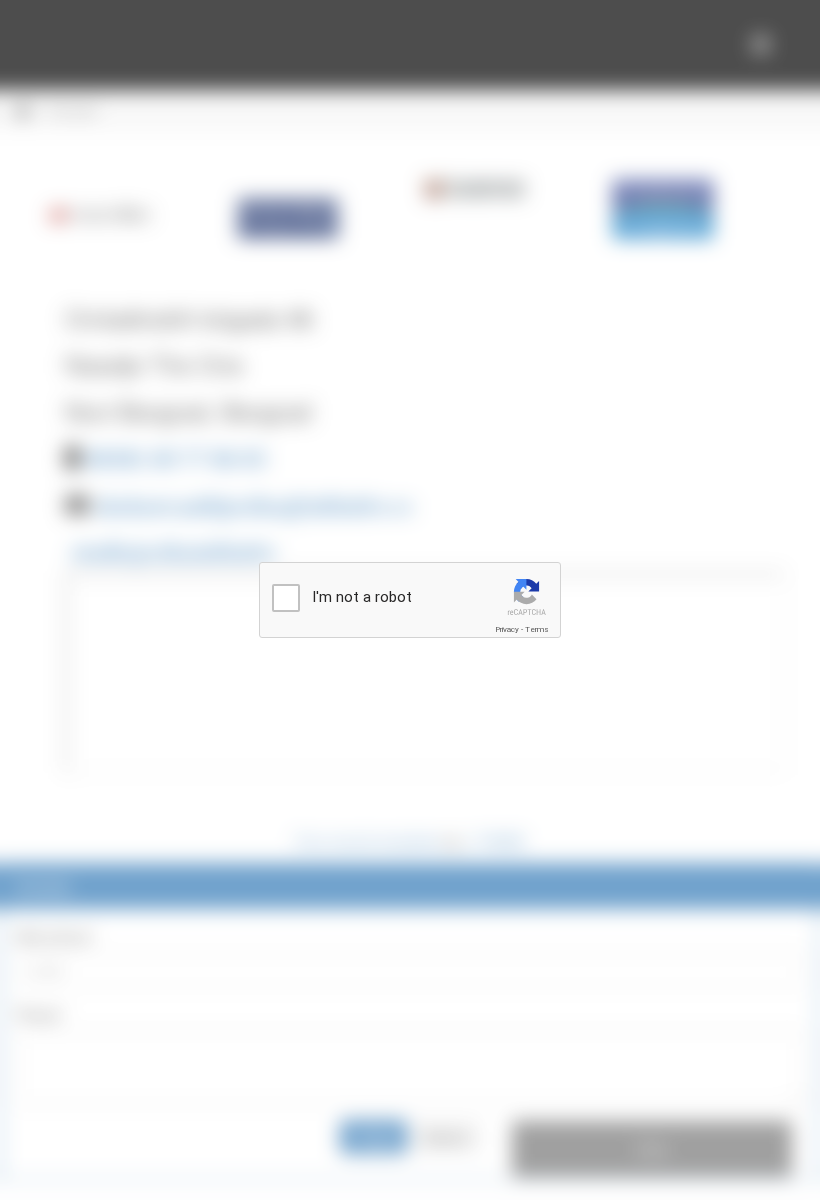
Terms (537, 629)
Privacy (507, 629)
